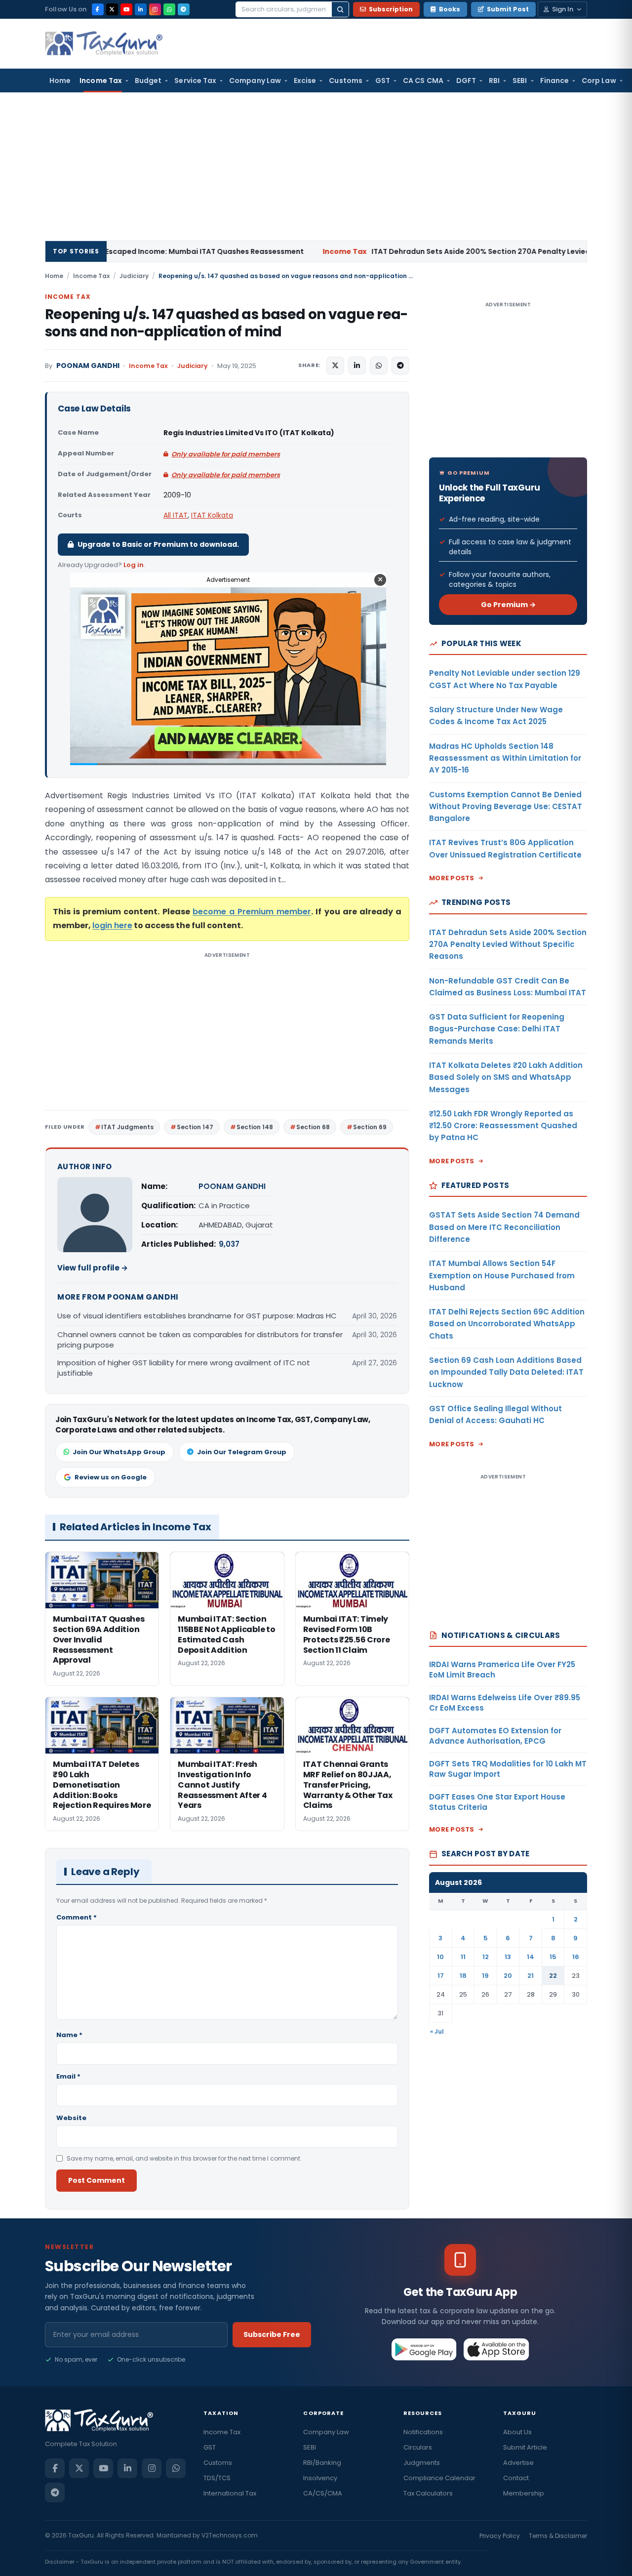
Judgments (422, 2463)
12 (486, 1957)
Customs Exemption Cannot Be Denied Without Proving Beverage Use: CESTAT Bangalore (506, 807)
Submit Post (508, 9)
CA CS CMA (423, 81)
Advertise (518, 2463)
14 (531, 1957)
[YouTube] (126, 9)
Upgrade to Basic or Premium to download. (158, 544)
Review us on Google (111, 1477)
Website (71, 2118)
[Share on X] (335, 366)
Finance (555, 81)
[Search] (340, 9)
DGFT (466, 81)
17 (441, 1976)
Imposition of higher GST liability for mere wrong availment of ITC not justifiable (184, 1368)
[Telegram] (184, 9)
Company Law (255, 81)
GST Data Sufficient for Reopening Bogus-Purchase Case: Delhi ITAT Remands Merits (497, 1029)
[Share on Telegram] (400, 366)
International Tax (230, 2493)
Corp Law (599, 81)
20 (508, 1976)
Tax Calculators (428, 2493)
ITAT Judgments (127, 1127)
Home (60, 81)
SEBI (520, 81)
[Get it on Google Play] (424, 2349)
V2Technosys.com (230, 2535)
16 (576, 1957)
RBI (494, 81)
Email (68, 2076)
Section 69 (370, 1127)
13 (508, 1957)
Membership (524, 2493)
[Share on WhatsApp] (379, 366)
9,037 (229, 1244)
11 (463, 1957)
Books (450, 9)
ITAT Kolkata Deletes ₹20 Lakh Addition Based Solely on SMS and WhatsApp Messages (506, 1077)
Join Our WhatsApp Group (119, 1452)
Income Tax (101, 81)
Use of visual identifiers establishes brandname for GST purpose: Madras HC (197, 1316)
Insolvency (320, 2478)
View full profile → (93, 1268)
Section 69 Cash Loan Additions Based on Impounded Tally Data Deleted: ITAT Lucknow (506, 1372)
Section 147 (195, 1127)
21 (531, 1976)
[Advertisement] (316, 166)
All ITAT (176, 515)
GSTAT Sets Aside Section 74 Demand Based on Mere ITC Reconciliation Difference (504, 1227)
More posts (452, 878)
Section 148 (255, 1127)
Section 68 (313, 1127)
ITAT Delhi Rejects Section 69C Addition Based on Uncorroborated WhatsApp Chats (507, 1324)
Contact (516, 2478)
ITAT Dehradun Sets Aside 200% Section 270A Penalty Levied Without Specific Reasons (400, 251)
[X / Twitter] (112, 9)
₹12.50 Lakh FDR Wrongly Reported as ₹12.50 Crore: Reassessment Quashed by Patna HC (503, 1126)
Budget (148, 81)
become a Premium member (252, 912)
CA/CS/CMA (323, 2493)
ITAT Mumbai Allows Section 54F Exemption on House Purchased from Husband (502, 1275)
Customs (346, 81)
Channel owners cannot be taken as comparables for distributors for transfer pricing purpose (200, 1340)
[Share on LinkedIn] (357, 366)
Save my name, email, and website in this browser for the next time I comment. (184, 2158)
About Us (517, 2432)
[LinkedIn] (141, 9)
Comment (77, 1917)
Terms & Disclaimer (558, 2536)
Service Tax (195, 81)
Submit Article (525, 2447)
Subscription (391, 9)
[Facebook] (98, 9)
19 (485, 1976)
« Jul (437, 2031)
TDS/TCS (217, 2478)
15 (553, 1957)
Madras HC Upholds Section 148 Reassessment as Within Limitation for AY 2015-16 (505, 758)
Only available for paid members (226, 454)
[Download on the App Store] (496, 2349)
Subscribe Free (272, 2334)
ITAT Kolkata (212, 515)
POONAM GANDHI (88, 366)
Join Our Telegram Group (242, 1452)
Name (69, 2035)
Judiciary (134, 276)
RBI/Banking (322, 2463)
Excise (305, 81)
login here (112, 925)
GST (383, 81)
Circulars (418, 2447)
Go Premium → (508, 605)
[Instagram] (155, 9)
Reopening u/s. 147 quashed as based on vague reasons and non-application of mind (226, 323)
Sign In (563, 9)
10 (440, 1957)
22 (553, 1976)
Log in (134, 565)
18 (463, 1976)
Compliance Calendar (439, 2478)
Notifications (423, 2432)
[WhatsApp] (169, 9)
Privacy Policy (500, 2536)
